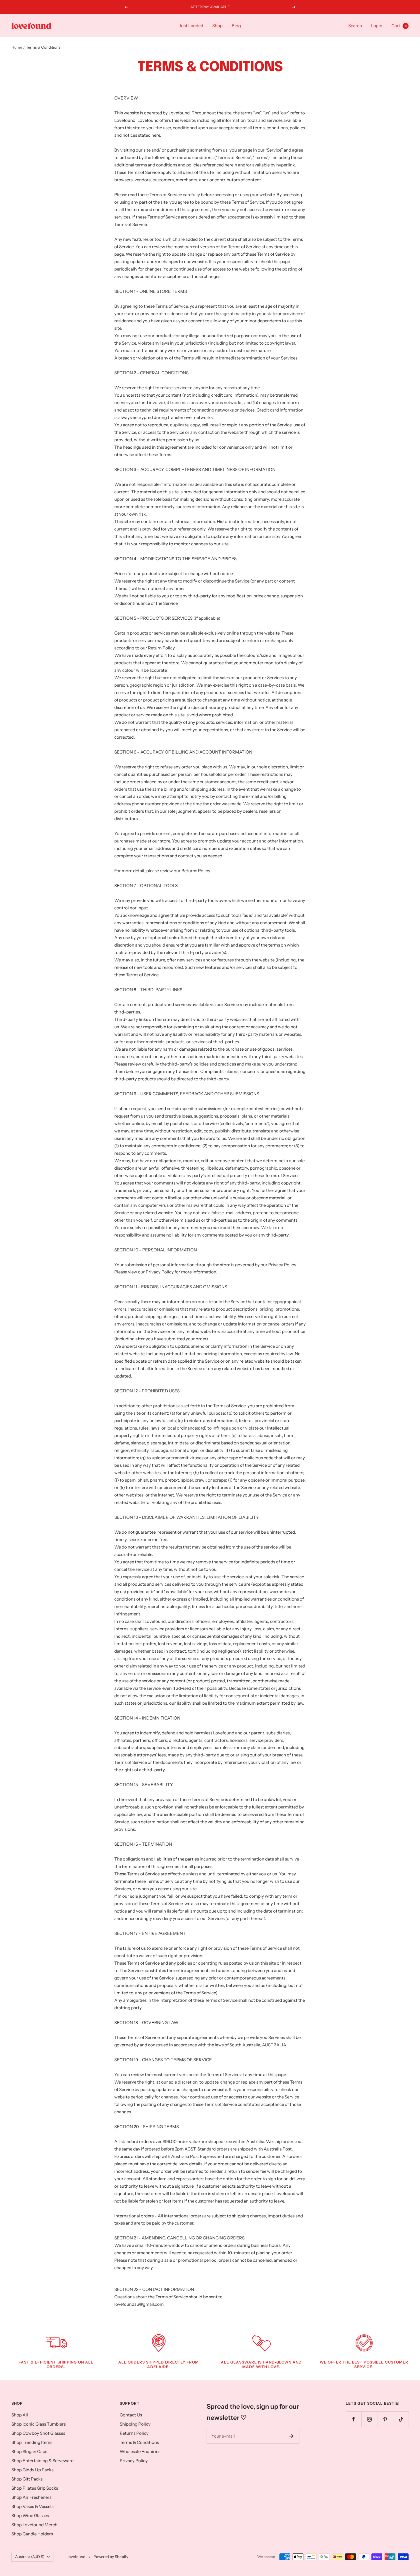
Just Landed (191, 26)
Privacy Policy (134, 2461)
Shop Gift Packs (27, 2479)
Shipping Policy (135, 2424)
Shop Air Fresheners (31, 2497)
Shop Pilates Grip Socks (35, 2488)
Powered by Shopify (111, 2557)
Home (17, 47)
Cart (399, 26)
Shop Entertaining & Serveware (42, 2461)
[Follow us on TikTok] (401, 2419)
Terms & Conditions (139, 2442)
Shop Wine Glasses (30, 2516)
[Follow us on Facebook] (354, 2419)
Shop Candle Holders (32, 2534)
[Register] (291, 2436)
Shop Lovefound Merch (34, 2525)
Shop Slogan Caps (29, 2451)
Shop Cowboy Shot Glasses (38, 2433)
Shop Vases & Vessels (32, 2506)
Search (355, 26)
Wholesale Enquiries (140, 2451)
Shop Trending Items (32, 2442)
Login (377, 26)
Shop (217, 26)
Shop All (20, 2415)
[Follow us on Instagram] (369, 2419)
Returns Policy (196, 871)
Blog (236, 26)
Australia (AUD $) (30, 2557)
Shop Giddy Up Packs (32, 2470)
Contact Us (131, 2415)
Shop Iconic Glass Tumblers (39, 2424)
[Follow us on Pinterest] (385, 2419)
